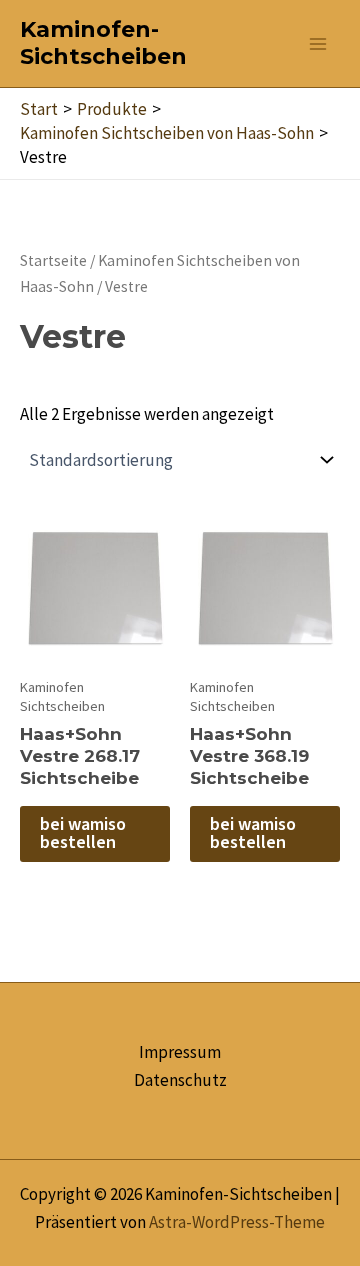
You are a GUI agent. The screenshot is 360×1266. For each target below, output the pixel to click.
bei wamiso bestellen (83, 833)
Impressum (180, 1052)
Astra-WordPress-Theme (237, 1222)
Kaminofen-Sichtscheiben (103, 43)
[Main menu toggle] (318, 44)
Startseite (53, 260)
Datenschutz (180, 1080)
